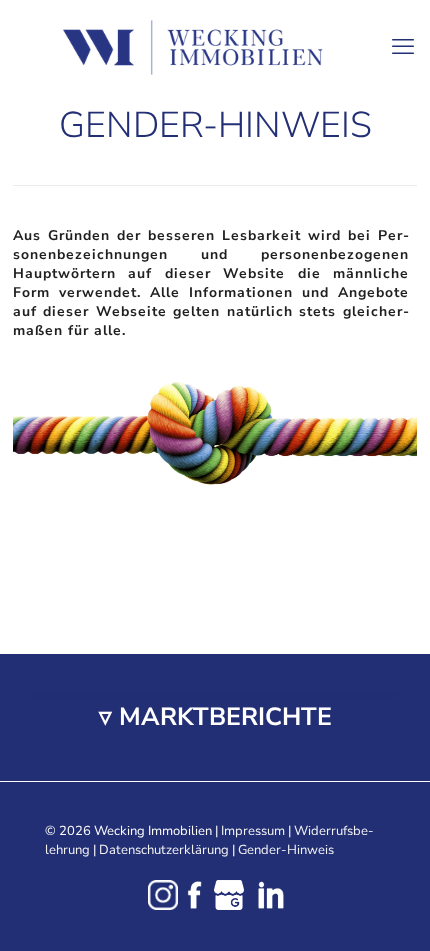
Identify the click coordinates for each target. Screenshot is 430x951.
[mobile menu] (403, 40)
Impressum (253, 831)
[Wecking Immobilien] (215, 47)
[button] (215, 717)
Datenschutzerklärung (164, 850)
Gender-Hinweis (286, 850)
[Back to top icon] (389, 910)
